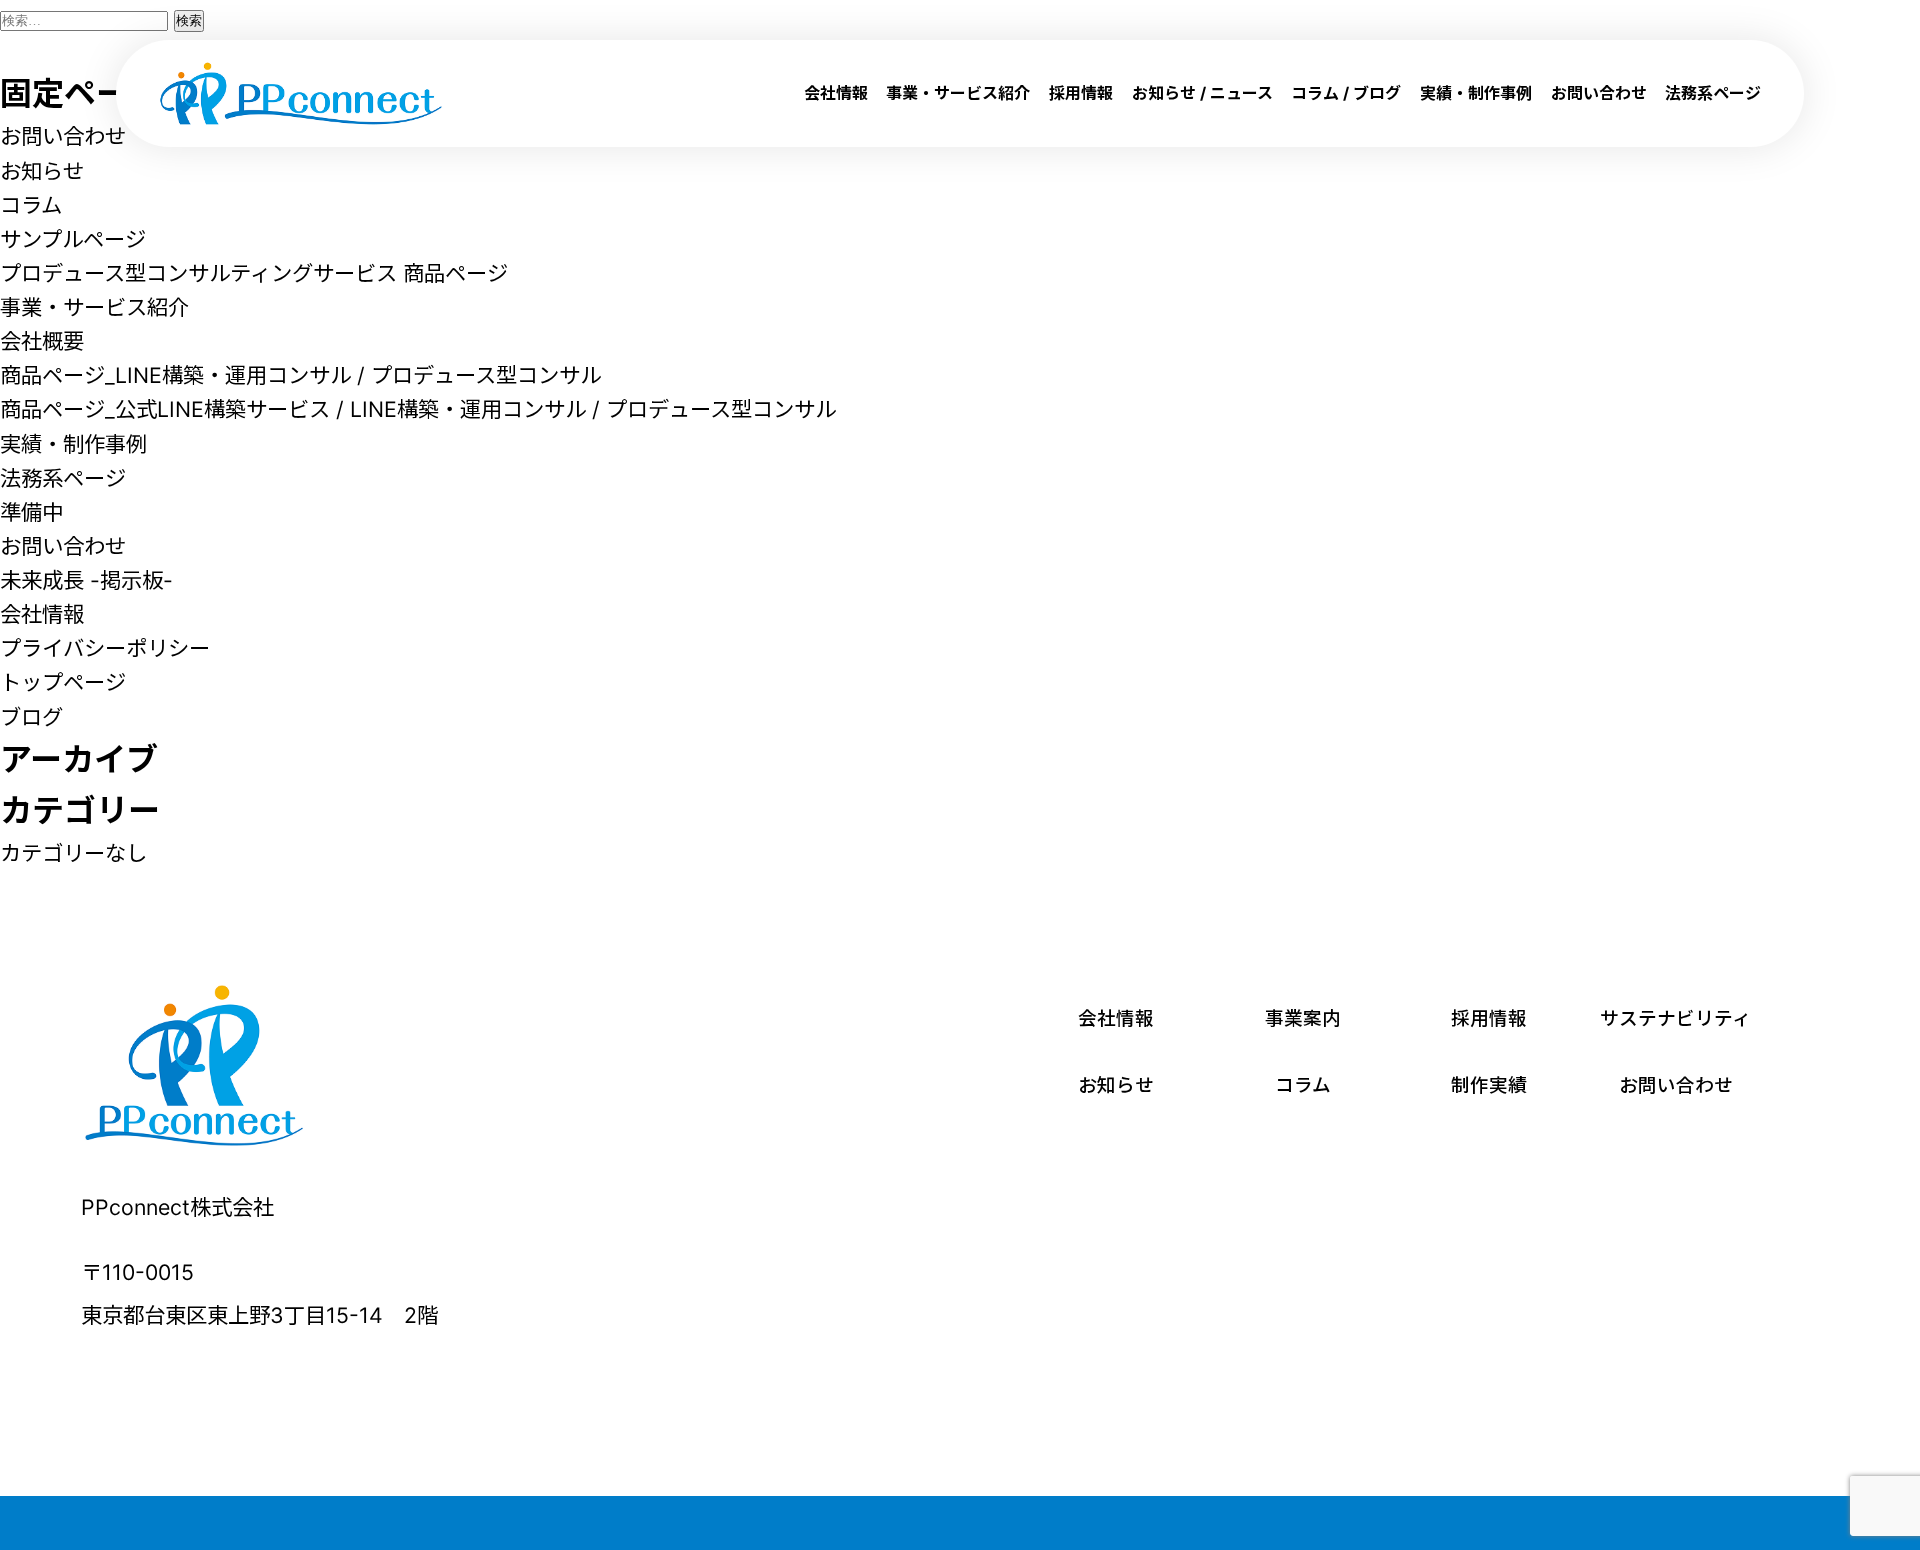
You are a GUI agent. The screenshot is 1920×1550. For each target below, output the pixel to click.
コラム (31, 205)
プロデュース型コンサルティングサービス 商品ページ (254, 273)
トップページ (63, 682)
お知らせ (42, 171)
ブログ (31, 717)
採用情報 (1081, 93)
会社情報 (836, 93)
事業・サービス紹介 (958, 93)
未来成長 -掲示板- (86, 580)
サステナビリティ (1675, 1018)
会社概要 (42, 341)
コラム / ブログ (1346, 93)
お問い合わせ (1599, 93)
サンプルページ (73, 239)
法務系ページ (1713, 93)
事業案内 (1303, 1018)
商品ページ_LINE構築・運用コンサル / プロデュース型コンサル (300, 375)
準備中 (31, 512)
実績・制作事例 (1476, 93)
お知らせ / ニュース (1202, 93)
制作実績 (1489, 1085)
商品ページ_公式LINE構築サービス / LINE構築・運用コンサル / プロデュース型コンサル (418, 409)
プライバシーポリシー (105, 648)
